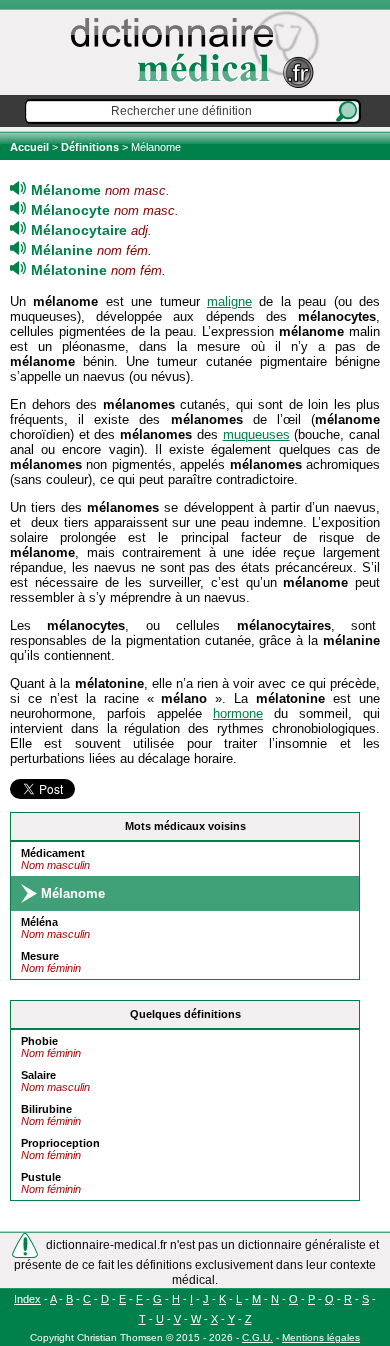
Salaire (38, 1075)
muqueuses (256, 434)
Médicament (53, 853)
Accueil (31, 147)
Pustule (41, 1177)
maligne (229, 301)
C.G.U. (257, 1337)
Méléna (39, 922)
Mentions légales (321, 1337)
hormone (238, 713)
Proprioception (60, 1143)
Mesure (40, 956)
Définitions (90, 147)
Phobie (39, 1041)
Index (27, 1299)
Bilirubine (46, 1109)
